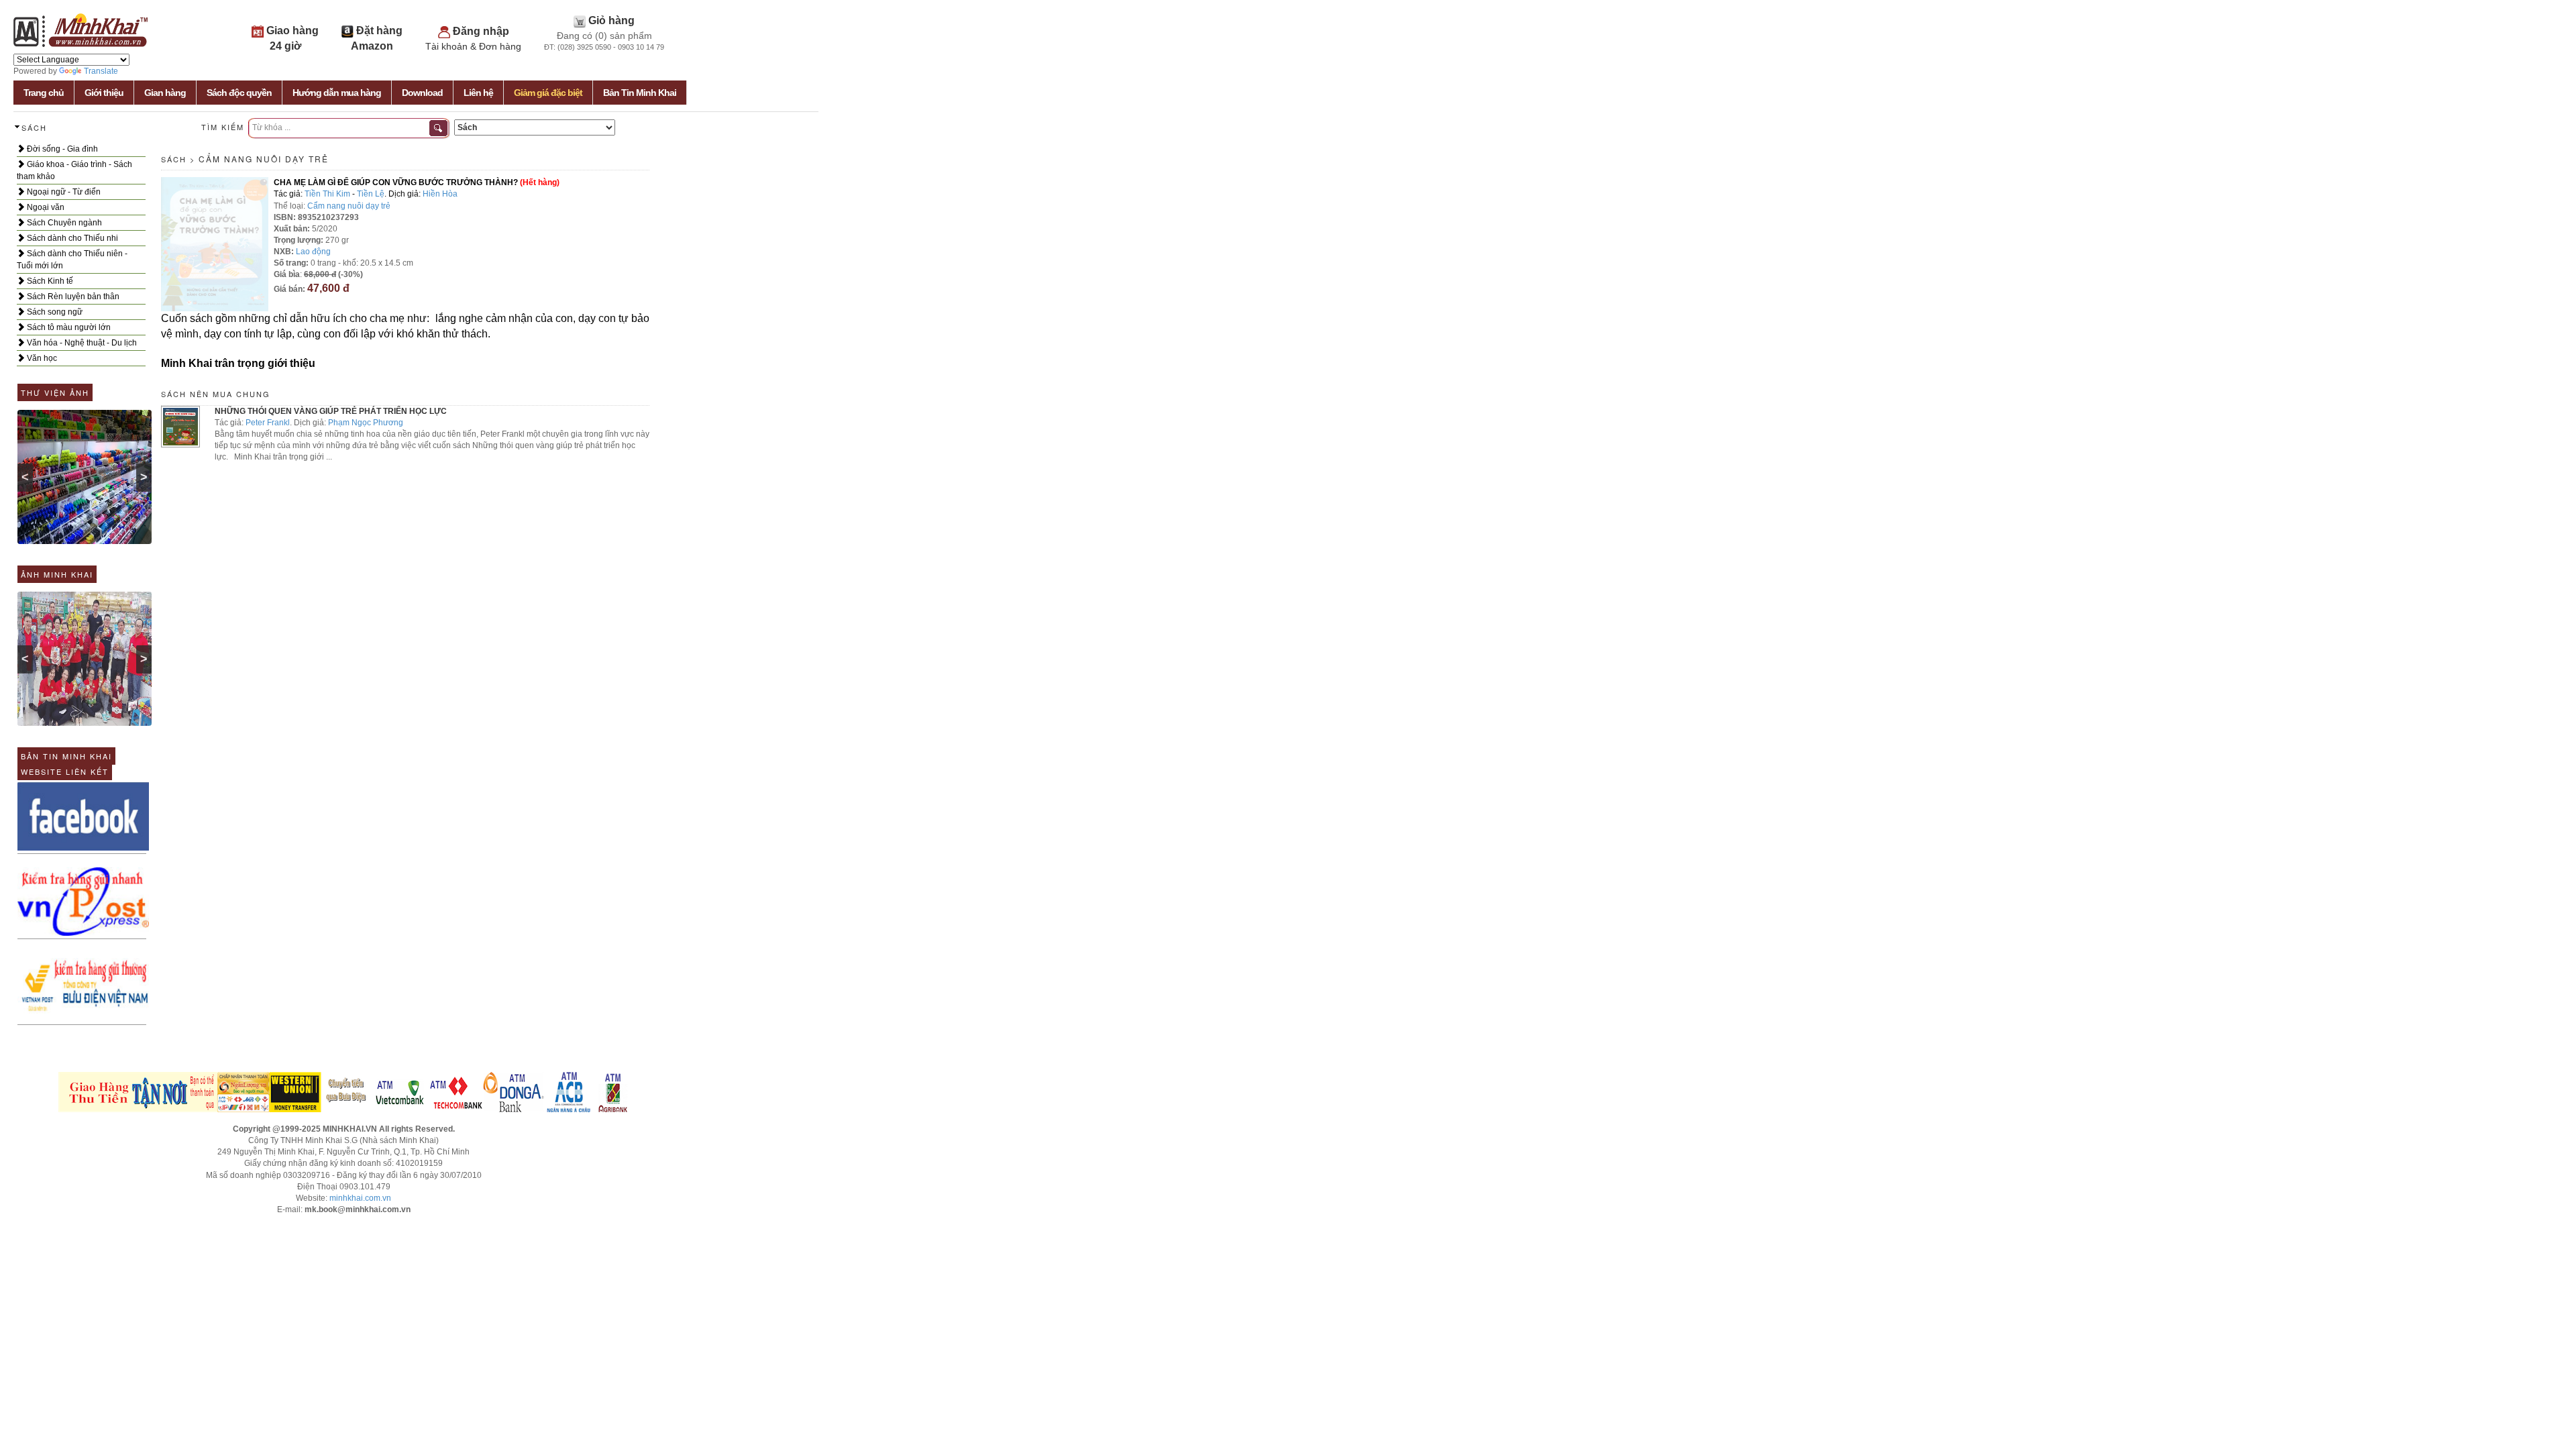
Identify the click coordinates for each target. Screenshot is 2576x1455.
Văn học (41, 358)
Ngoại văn (45, 207)
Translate (101, 71)
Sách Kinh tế (49, 281)
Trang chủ (44, 93)
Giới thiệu (104, 93)
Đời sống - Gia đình (61, 149)
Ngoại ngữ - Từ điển (63, 192)
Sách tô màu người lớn (68, 327)
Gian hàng (165, 93)
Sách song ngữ (54, 312)
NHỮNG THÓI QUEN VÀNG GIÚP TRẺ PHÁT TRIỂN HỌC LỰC (331, 411)
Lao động (313, 252)
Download (422, 93)
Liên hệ (478, 93)
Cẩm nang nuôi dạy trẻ (264, 159)
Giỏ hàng (611, 20)
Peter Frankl (268, 423)
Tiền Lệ (371, 194)
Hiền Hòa (440, 194)
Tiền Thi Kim (327, 194)
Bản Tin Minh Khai (640, 93)
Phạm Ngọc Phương (366, 423)
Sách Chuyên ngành (63, 223)
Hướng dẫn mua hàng (337, 93)
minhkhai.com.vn (360, 1198)
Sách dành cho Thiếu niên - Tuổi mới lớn (72, 260)
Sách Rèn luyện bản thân (72, 297)
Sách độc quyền (239, 93)
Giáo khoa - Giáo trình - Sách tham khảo (74, 170)
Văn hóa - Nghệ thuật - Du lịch (81, 343)
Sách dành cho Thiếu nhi (71, 238)
